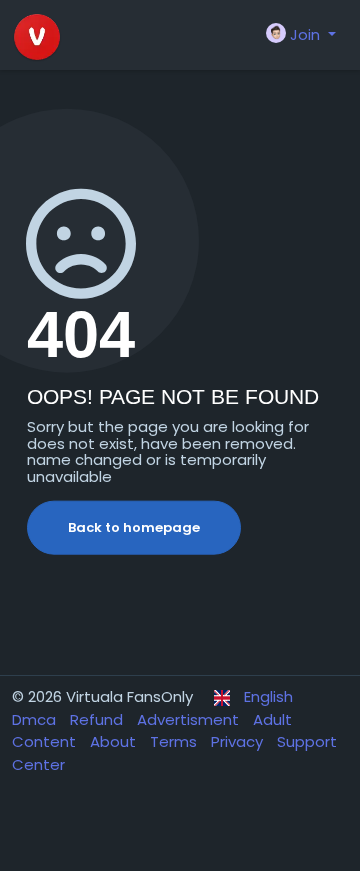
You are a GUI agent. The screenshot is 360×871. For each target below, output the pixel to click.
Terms (175, 741)
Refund (98, 719)
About (115, 741)
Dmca (36, 719)
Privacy (239, 741)
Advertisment (190, 719)
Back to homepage (134, 527)
